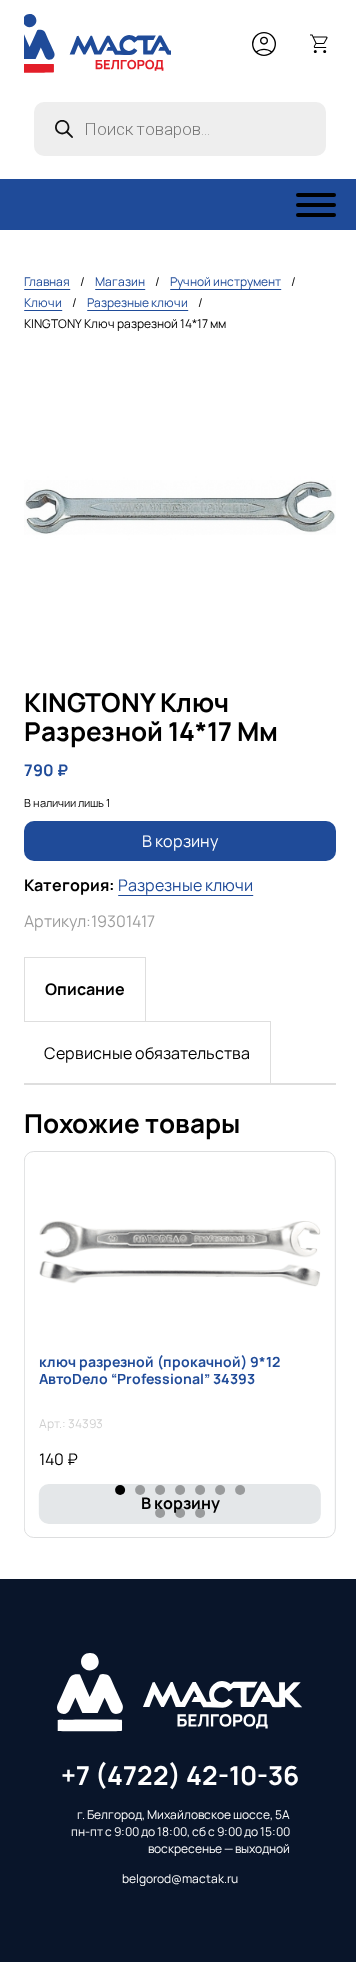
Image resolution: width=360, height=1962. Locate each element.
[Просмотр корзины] (320, 44)
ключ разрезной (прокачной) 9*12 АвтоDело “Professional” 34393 (159, 1370)
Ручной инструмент (225, 281)
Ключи (43, 302)
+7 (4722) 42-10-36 (180, 1775)
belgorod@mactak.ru (180, 1879)
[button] (309, 379)
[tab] (85, 989)
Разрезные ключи (137, 302)
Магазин (120, 281)
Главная (47, 281)
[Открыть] (316, 205)
